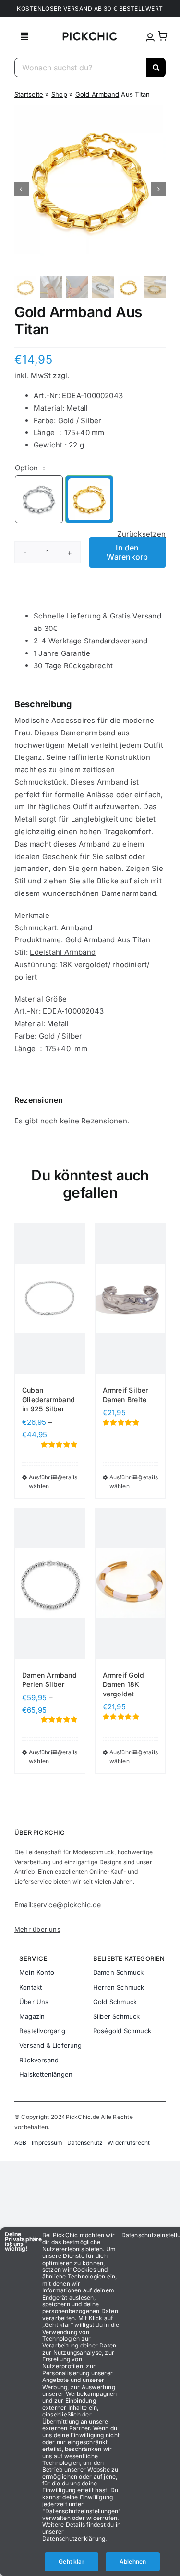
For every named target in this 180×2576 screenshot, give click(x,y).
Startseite (29, 94)
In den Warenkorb (127, 552)
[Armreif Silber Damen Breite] (131, 1299)
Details (68, 1477)
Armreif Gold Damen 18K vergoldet (124, 1684)
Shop (59, 94)
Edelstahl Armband (63, 952)
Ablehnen (133, 2561)
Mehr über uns (37, 1929)
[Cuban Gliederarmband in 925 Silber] (50, 1299)
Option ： (31, 468)
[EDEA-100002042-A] (39, 499)
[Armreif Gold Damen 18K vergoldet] (131, 1584)
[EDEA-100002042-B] (89, 499)
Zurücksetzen (141, 534)
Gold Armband (97, 94)
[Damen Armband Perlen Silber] (50, 1584)
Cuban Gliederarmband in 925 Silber (48, 1399)
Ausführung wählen (39, 1482)
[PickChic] (90, 35)
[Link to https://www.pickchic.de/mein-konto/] (150, 37)
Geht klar (72, 2561)
